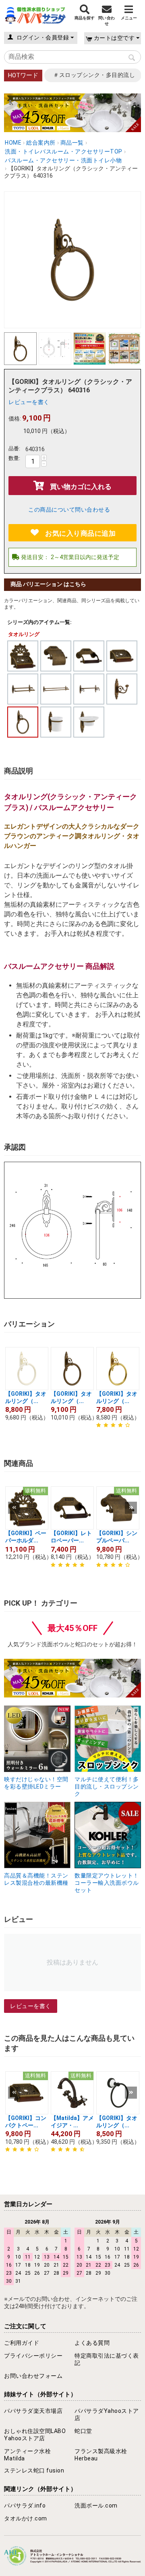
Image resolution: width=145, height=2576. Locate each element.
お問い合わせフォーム (33, 2376)
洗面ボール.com (96, 2506)
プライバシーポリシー (33, 2356)
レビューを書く (29, 402)
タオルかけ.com (26, 2518)
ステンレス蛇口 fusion (34, 2470)
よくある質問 (92, 2343)
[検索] (132, 58)
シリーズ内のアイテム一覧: (39, 622)
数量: (14, 458)
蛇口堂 (83, 2431)
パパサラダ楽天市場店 (33, 2411)
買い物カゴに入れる (81, 487)
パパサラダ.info (25, 2506)
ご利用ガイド (22, 2343)
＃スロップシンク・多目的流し (94, 75)
